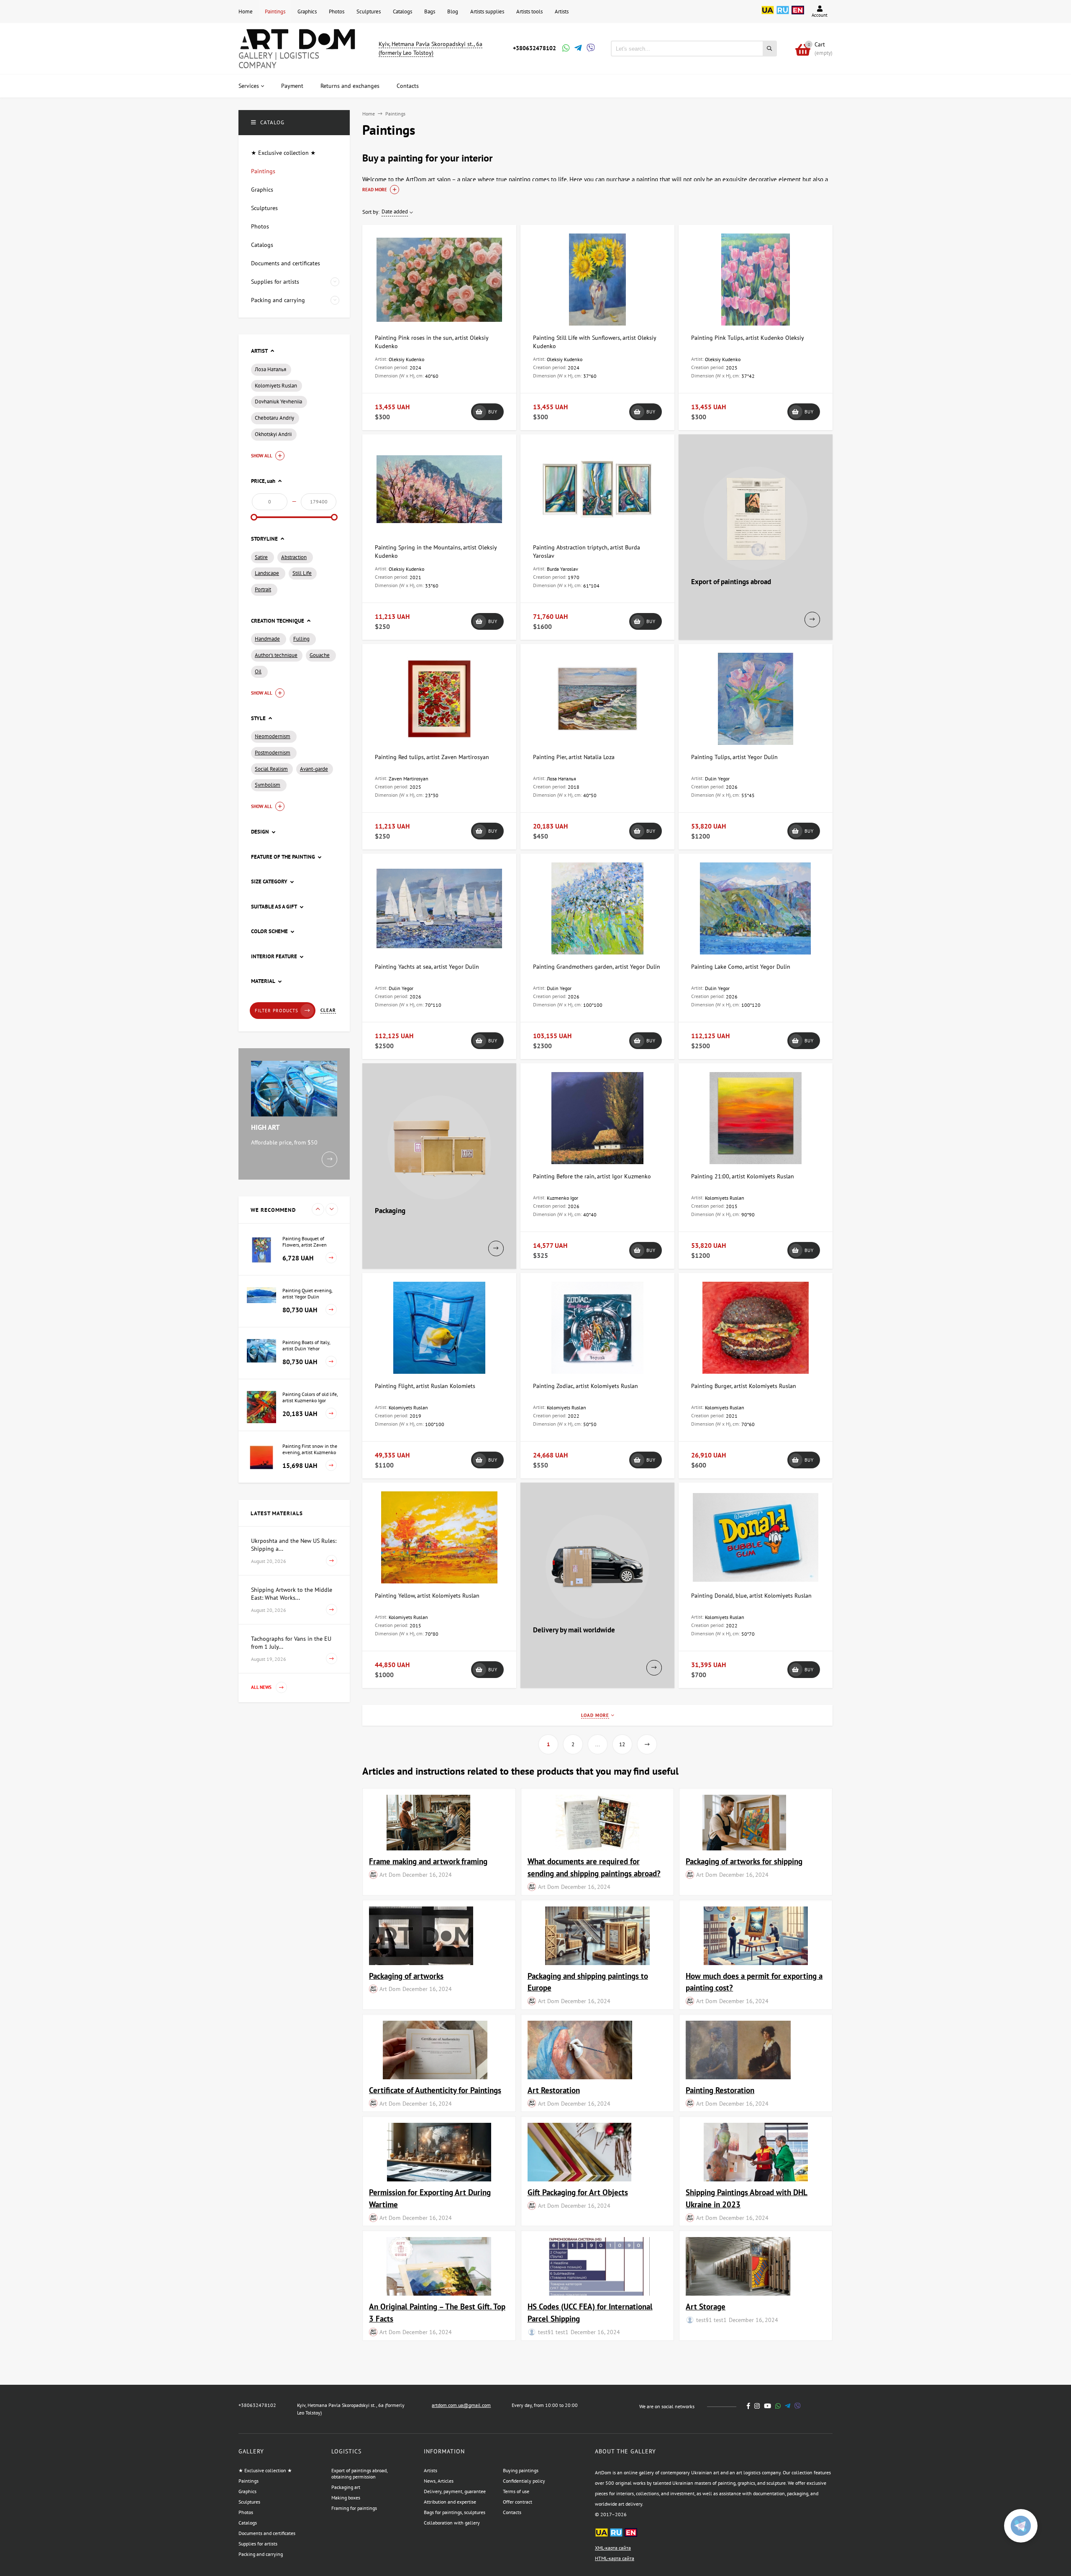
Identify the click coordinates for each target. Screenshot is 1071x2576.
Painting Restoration (720, 2090)
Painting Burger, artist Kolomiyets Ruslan (744, 1386)
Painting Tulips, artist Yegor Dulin (734, 757)
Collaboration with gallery (452, 2523)
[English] (798, 15)
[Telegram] (577, 49)
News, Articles (439, 2481)
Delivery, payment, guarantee (455, 2491)
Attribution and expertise (450, 2502)
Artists (562, 12)
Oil (258, 671)
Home (246, 12)
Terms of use (516, 2491)
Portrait (263, 589)
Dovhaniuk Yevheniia (278, 402)
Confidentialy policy (524, 2481)
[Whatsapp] (565, 49)
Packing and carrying (261, 2554)
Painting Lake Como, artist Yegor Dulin (741, 967)
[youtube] (767, 2406)
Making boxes (346, 2498)
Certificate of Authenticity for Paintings (435, 2090)
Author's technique (276, 655)
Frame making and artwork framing (428, 1861)
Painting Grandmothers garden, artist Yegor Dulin (597, 967)
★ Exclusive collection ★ (265, 2470)
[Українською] (768, 15)
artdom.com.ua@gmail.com (461, 2405)
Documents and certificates (267, 2533)
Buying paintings (521, 2470)
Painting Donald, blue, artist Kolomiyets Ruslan (751, 1596)
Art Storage (706, 2306)
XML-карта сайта (613, 2548)
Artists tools (529, 12)
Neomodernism (273, 736)
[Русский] (783, 15)
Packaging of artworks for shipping (744, 1861)
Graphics (307, 12)
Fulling (301, 639)
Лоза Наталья (270, 369)
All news (262, 1688)
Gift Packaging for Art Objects (578, 2192)
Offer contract (518, 2502)
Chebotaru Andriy (274, 418)
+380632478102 (534, 48)
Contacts (512, 2512)
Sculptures (369, 12)
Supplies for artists (258, 2544)
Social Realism (271, 769)
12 (622, 1744)
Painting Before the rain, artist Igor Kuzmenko (592, 1176)
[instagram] (757, 2406)
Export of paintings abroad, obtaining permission (359, 2473)
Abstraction (294, 557)
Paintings (275, 12)
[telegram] (788, 2406)
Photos (337, 12)
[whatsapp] (778, 2406)
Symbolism (268, 785)
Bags (430, 12)
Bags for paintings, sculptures (455, 2512)
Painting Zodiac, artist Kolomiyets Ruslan (585, 1386)
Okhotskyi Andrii (273, 434)
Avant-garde (314, 769)
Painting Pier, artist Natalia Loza (574, 757)
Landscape (267, 573)
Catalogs (402, 12)
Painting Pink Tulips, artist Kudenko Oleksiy (748, 338)
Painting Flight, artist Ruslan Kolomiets (425, 1386)
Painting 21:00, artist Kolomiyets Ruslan (743, 1176)
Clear (328, 1010)
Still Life (302, 573)
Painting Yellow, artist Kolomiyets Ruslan (427, 1596)
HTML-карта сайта (615, 2558)
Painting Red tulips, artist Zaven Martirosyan (432, 757)
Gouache (320, 655)
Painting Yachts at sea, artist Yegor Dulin (427, 967)
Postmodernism (273, 753)
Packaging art (346, 2487)
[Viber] (589, 49)
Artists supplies (487, 12)
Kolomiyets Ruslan (276, 386)
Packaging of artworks (406, 1976)
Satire (261, 557)
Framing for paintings (354, 2508)
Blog (453, 12)
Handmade (267, 639)
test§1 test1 (553, 2332)
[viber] (798, 2406)
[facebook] (748, 2406)
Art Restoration (554, 2090)
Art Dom (390, 1874)
